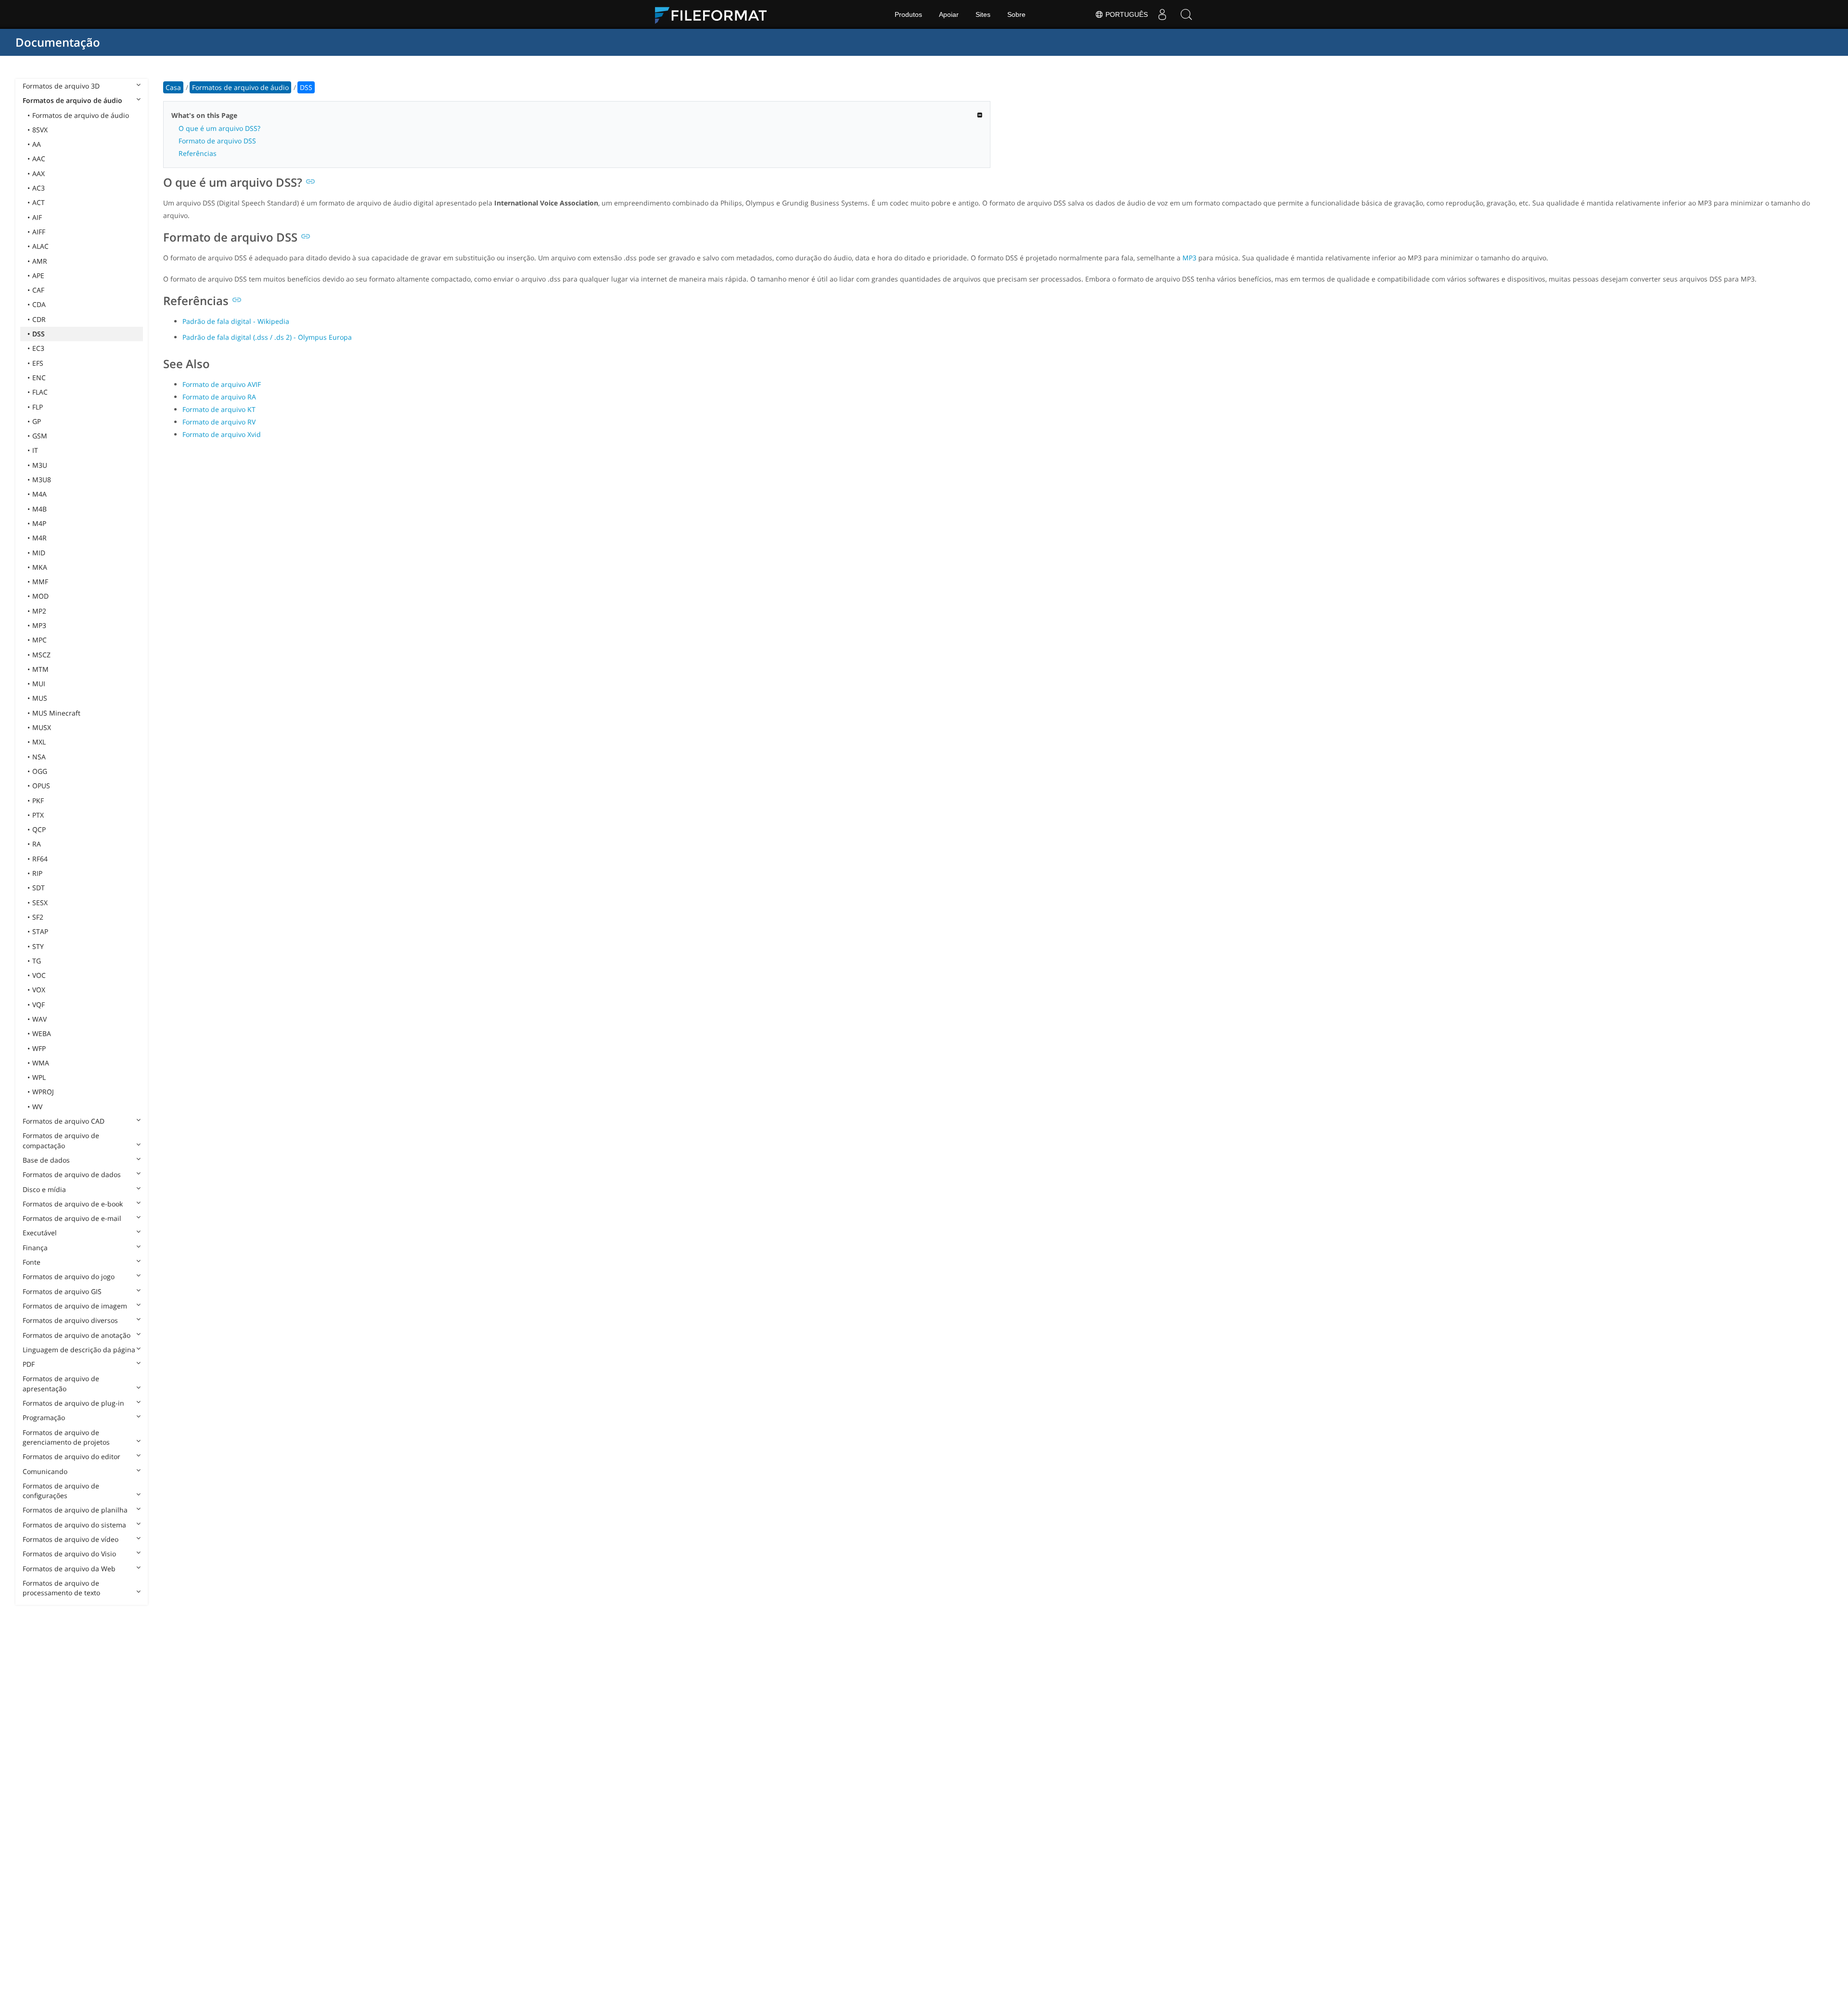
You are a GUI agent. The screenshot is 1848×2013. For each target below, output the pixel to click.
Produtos (908, 14)
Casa (173, 87)
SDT (38, 888)
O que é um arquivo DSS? (219, 128)
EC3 (38, 348)
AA (37, 144)
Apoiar (949, 14)
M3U (40, 465)
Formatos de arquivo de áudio (72, 100)
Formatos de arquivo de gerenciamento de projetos (66, 1437)
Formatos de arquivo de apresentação (61, 1383)
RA (37, 844)
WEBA (42, 1033)
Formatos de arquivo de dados (72, 1174)
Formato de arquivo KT (219, 409)
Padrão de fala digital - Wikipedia (236, 321)
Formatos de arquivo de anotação (77, 1335)
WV (37, 1107)
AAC (39, 159)
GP (37, 421)
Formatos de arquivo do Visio (69, 1554)
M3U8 (42, 480)
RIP (37, 873)
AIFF (39, 232)
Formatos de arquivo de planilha (75, 1510)
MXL (39, 742)
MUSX (42, 727)
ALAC (40, 246)
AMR (40, 261)
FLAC (40, 392)
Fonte (32, 1262)
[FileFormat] (715, 14)
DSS (38, 334)
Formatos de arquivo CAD (64, 1121)
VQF (38, 1005)
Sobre (1016, 14)
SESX (40, 903)
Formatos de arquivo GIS (62, 1291)
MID (39, 553)
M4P (39, 523)
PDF (29, 1364)
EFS (38, 363)
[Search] (1186, 14)
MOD (40, 596)
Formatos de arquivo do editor (71, 1456)
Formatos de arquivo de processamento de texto (61, 1588)
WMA (41, 1063)
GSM (40, 436)
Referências (198, 153)
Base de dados (46, 1160)
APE (38, 276)
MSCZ (41, 655)
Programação (44, 1417)
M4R (39, 538)
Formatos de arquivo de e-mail (72, 1218)
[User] (1162, 14)
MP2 (39, 611)
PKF (38, 801)
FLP (38, 407)
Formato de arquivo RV (219, 422)
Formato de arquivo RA (219, 397)
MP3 (39, 625)
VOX (39, 990)
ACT (38, 202)
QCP (39, 829)
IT (35, 450)
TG (37, 961)
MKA (40, 567)
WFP (39, 1048)
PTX (38, 815)
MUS (40, 698)
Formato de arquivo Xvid (222, 434)
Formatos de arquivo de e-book (73, 1204)
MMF (40, 582)
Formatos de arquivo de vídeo (71, 1539)
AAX (38, 173)
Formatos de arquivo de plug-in (73, 1403)
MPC (39, 640)
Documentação (58, 42)
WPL (39, 1077)
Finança (35, 1248)
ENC (39, 378)
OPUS (41, 786)
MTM (40, 669)
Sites (983, 14)
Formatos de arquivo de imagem (75, 1306)
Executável (40, 1233)
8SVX (40, 130)
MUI (39, 684)
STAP (40, 931)
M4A (39, 494)
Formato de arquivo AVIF (222, 384)
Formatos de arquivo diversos (70, 1320)
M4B (39, 509)
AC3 (38, 188)
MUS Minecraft (56, 713)
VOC (39, 975)
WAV (39, 1019)
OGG (40, 771)
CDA (39, 304)
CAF (38, 290)
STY (38, 946)
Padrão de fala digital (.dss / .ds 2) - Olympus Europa (267, 337)
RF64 (40, 859)
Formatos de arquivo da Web (69, 1569)
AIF (37, 217)
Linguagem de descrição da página (79, 1350)
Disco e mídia (44, 1189)
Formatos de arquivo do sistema (74, 1525)
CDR (39, 319)
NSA (39, 757)
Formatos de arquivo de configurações (61, 1491)
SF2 (38, 917)
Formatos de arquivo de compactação (61, 1140)
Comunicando (45, 1471)
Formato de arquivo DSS (217, 141)
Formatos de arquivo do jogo (69, 1276)
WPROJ (43, 1092)
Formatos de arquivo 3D (61, 86)
